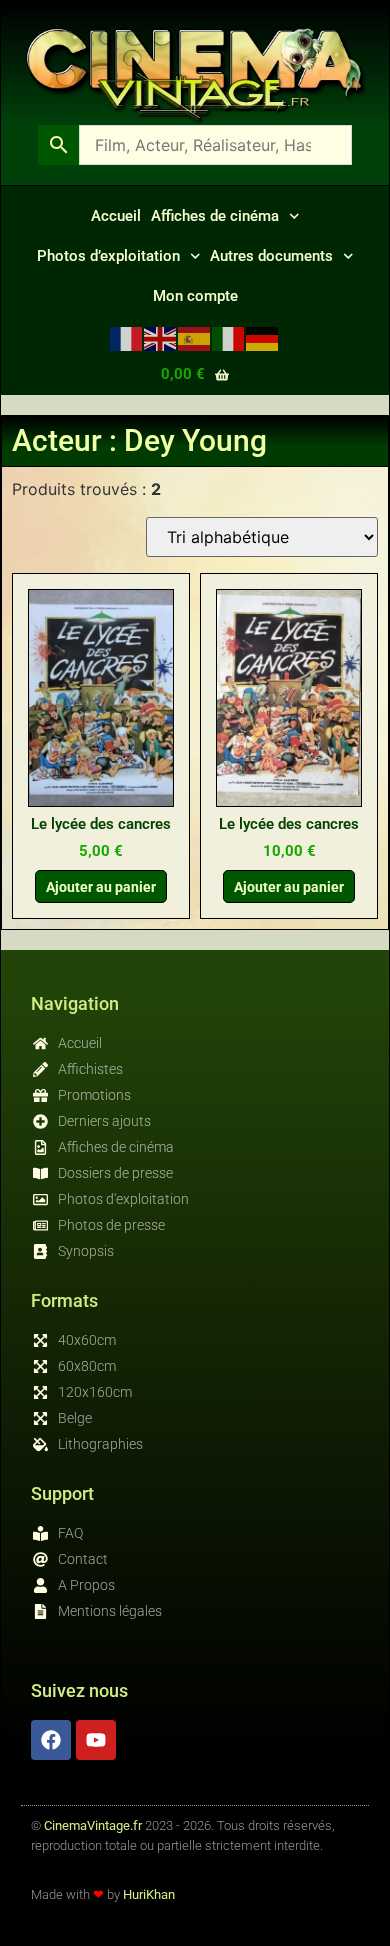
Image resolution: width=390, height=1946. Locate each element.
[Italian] (229, 337)
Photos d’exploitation (108, 256)
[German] (263, 337)
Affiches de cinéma (215, 216)
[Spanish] (195, 337)
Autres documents (271, 256)
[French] (127, 337)
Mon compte (195, 296)
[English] (161, 337)
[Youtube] (96, 1740)
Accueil (116, 216)
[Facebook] (51, 1740)
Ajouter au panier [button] (101, 887)
